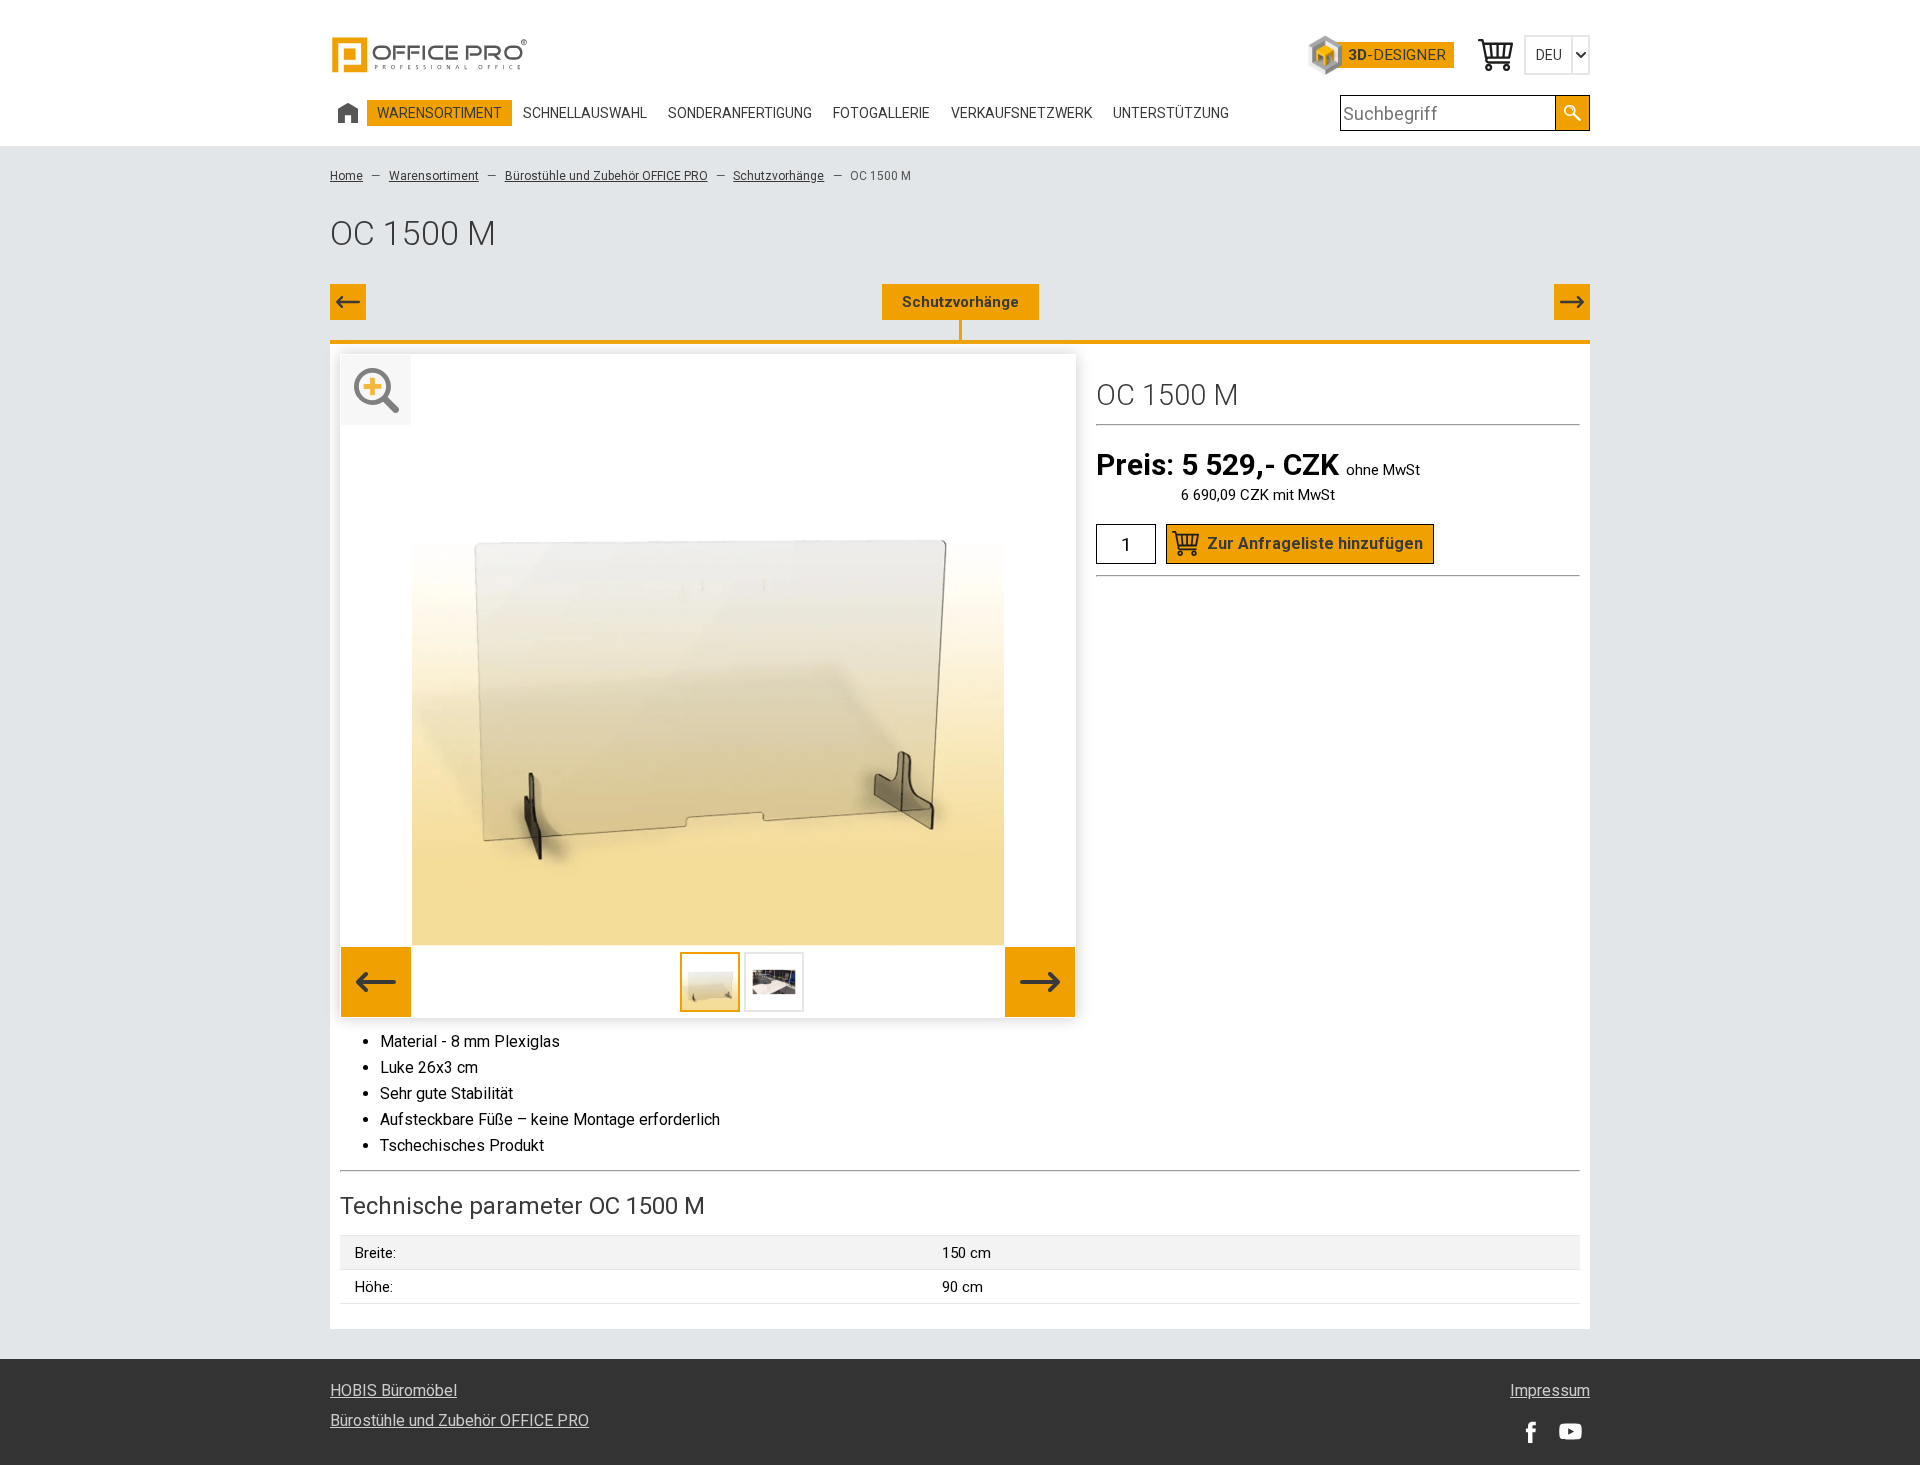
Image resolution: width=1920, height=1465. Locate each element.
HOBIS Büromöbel (393, 1390)
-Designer (1397, 55)
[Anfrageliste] (1494, 55)
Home (346, 176)
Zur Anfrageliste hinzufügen (1315, 543)
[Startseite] (348, 113)
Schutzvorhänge (778, 176)
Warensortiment (434, 176)
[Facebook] (1530, 1431)
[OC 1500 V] (1572, 302)
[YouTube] (1570, 1431)
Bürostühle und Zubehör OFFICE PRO (606, 176)
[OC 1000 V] (348, 302)
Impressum (1550, 1390)
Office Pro (430, 55)
